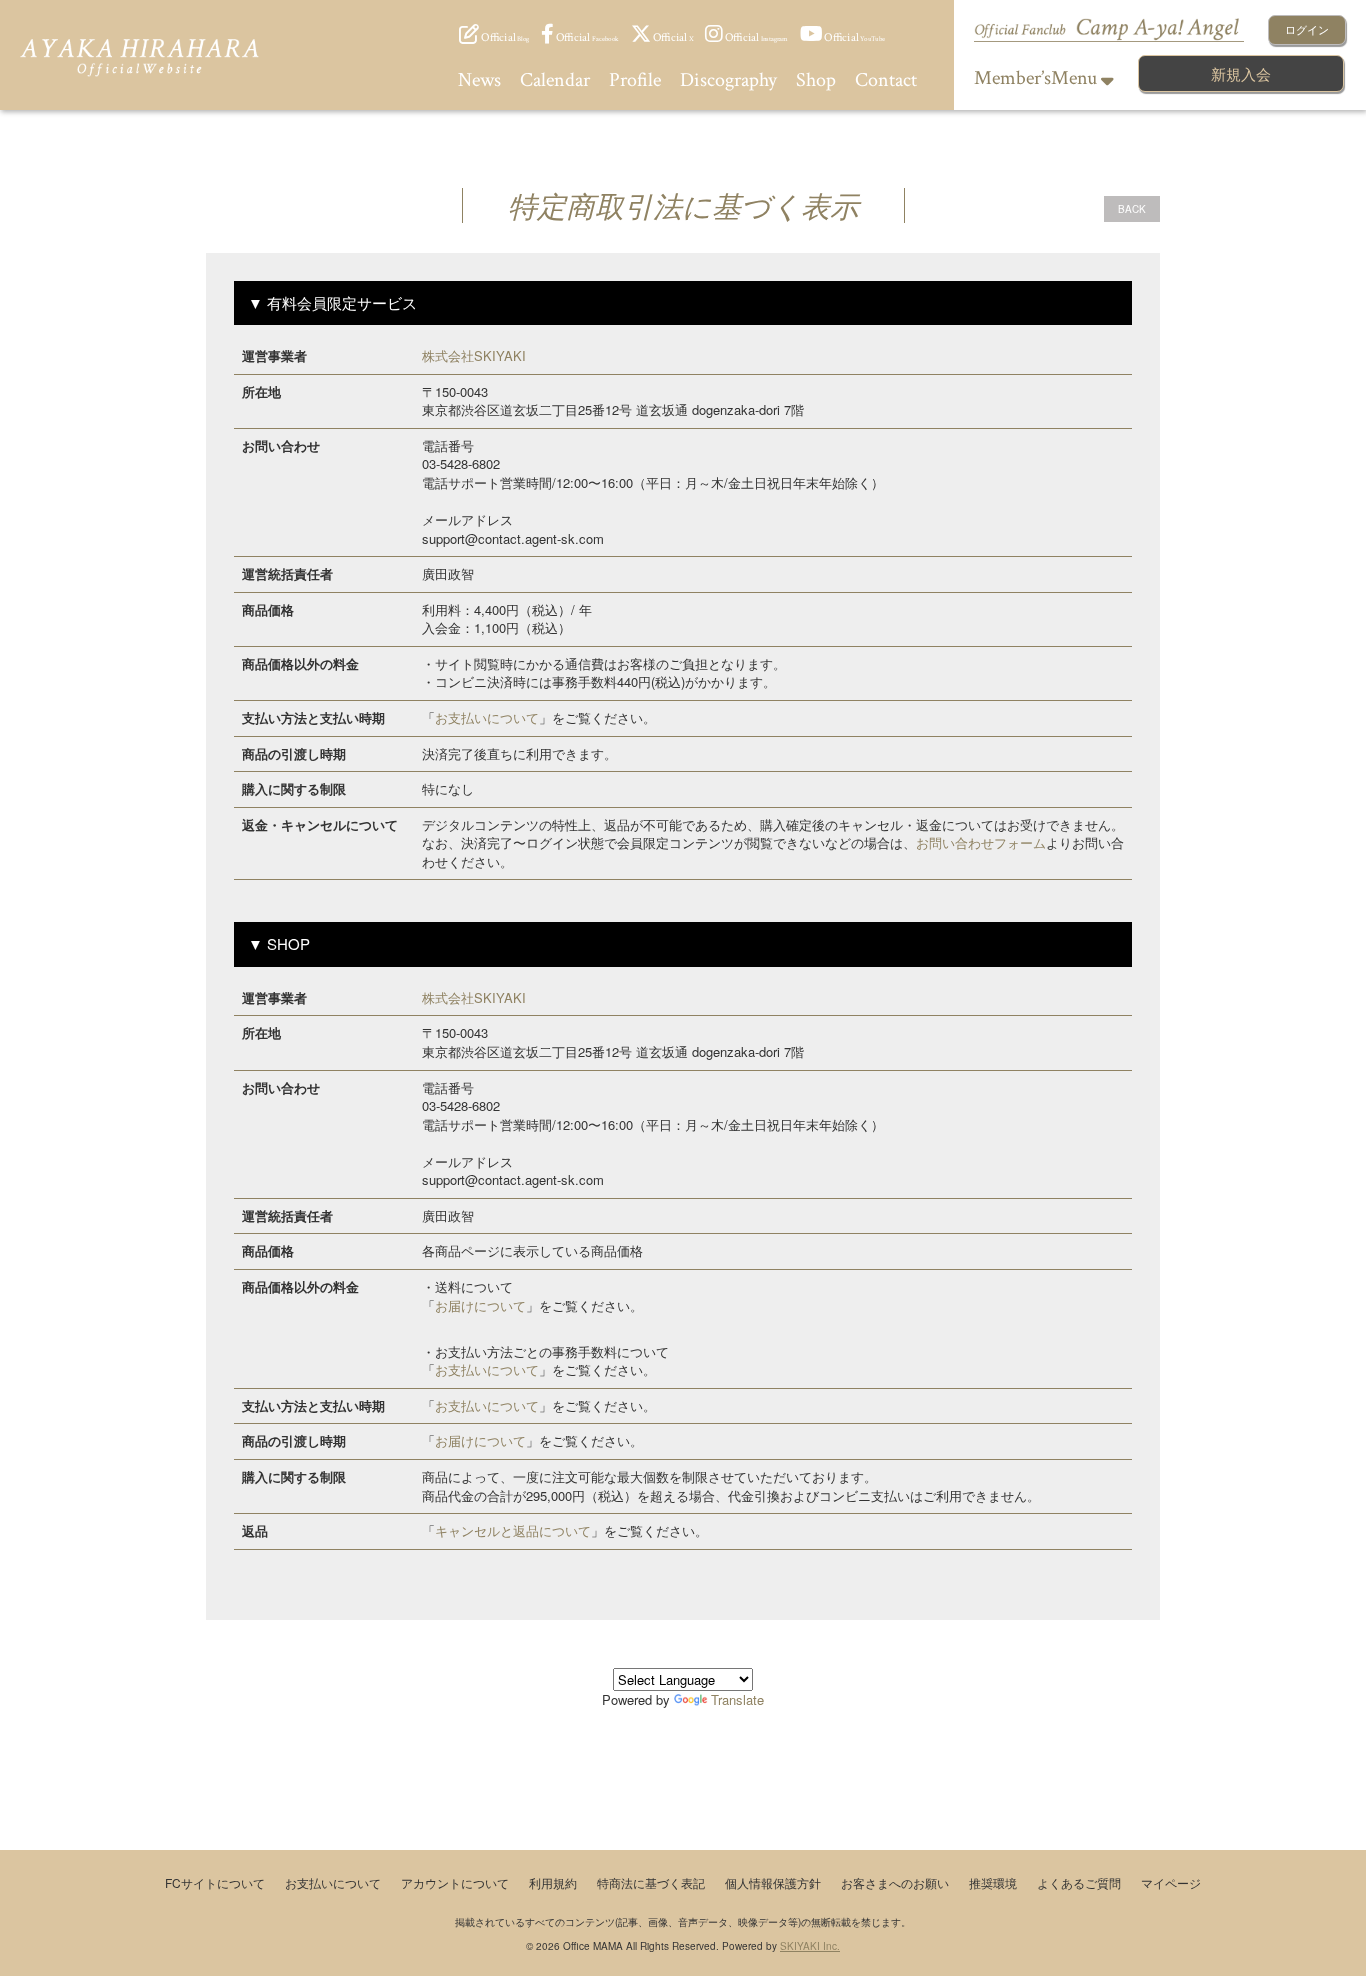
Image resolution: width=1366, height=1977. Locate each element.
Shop (816, 80)
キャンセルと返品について (513, 1530)
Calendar (555, 80)
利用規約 (553, 1882)
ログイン (1307, 29)
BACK (1132, 209)
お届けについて (480, 1305)
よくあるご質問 (1079, 1882)
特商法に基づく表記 (651, 1882)
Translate (737, 1699)
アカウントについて (455, 1882)
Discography (728, 80)
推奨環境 (993, 1882)
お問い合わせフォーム (981, 842)
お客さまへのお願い (895, 1882)
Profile (635, 80)
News (479, 80)
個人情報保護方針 (773, 1882)
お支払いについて (487, 717)
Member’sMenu (1037, 78)
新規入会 (1241, 73)
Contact (886, 80)
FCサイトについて (215, 1882)
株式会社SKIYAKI (474, 355)
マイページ (1171, 1882)
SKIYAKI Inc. (810, 1946)
